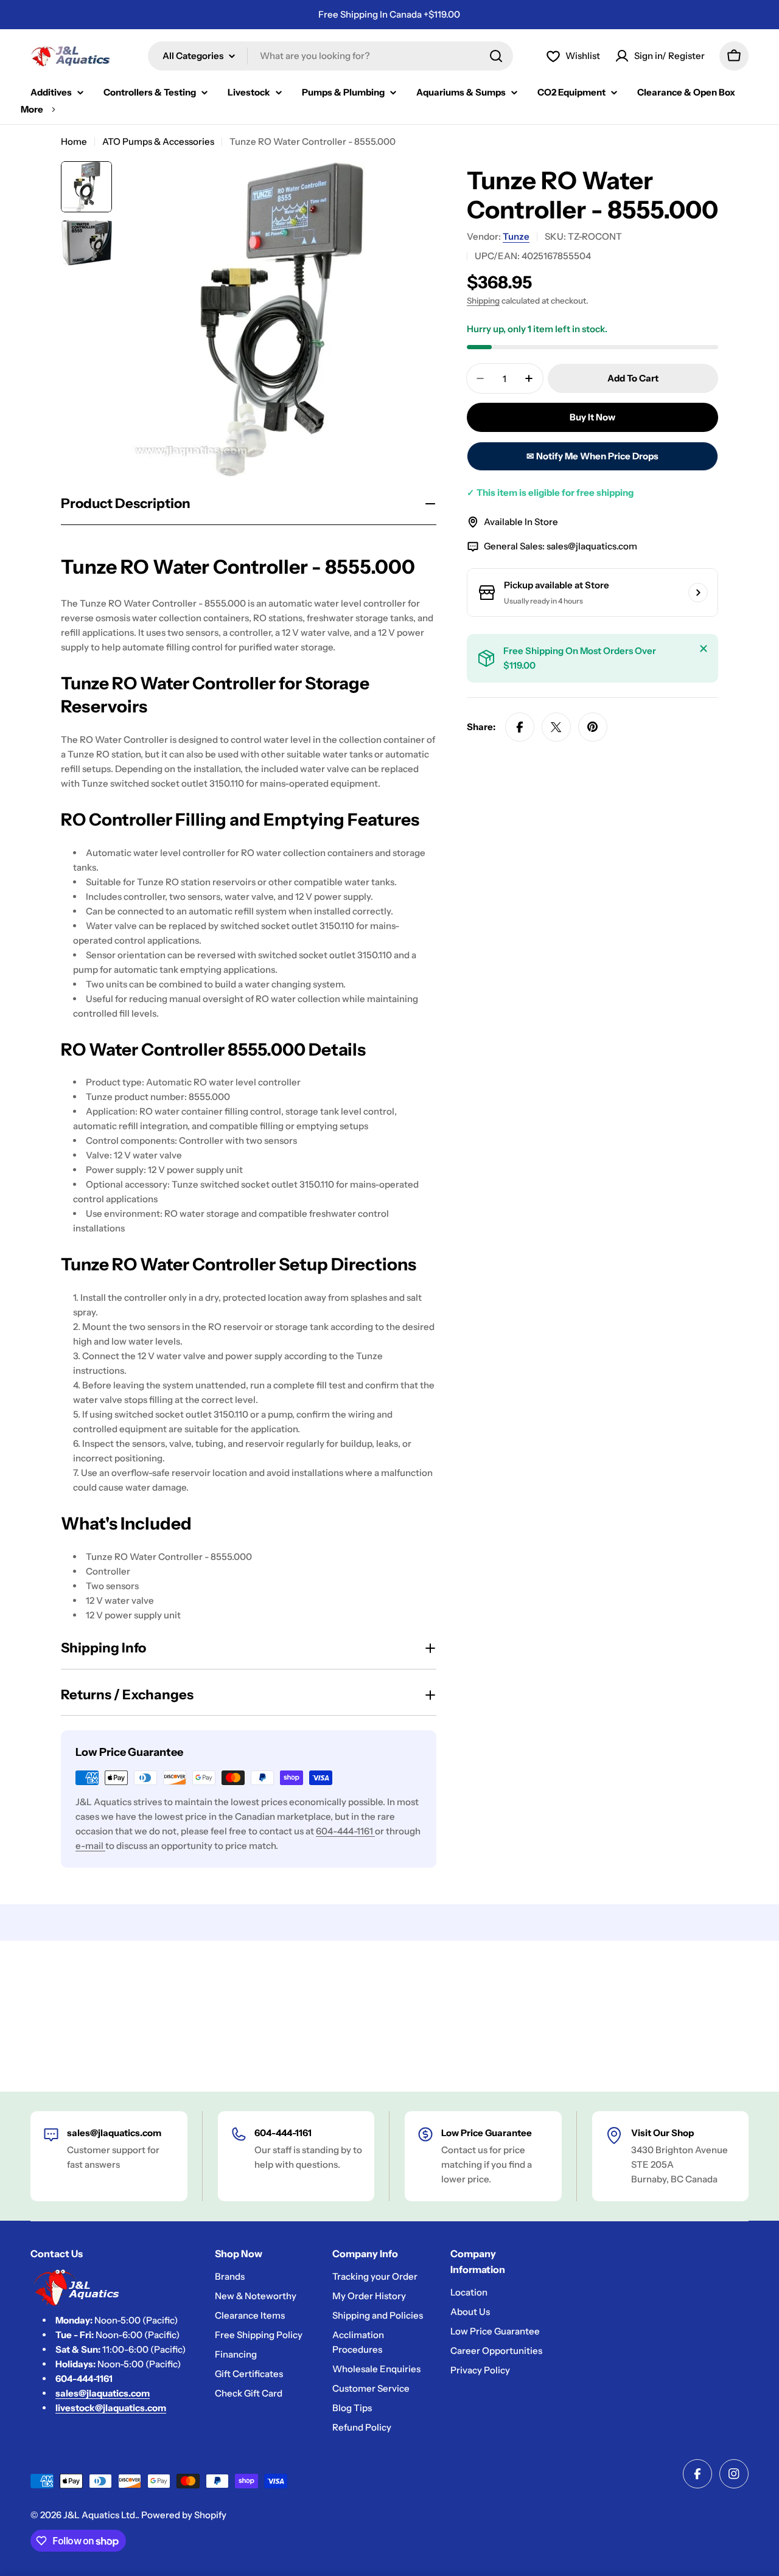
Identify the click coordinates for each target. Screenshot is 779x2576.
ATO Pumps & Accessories (158, 141)
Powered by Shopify (184, 2515)
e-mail (90, 1846)
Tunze (516, 236)
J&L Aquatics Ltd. (100, 2515)
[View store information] (698, 593)
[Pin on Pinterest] (593, 727)
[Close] (704, 649)
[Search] (496, 56)
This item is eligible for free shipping (550, 493)
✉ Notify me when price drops (592, 456)
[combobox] (330, 56)
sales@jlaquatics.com (592, 546)
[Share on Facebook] (520, 727)
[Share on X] (556, 727)
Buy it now (592, 417)
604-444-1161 (345, 1831)
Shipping (483, 301)
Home (74, 141)
